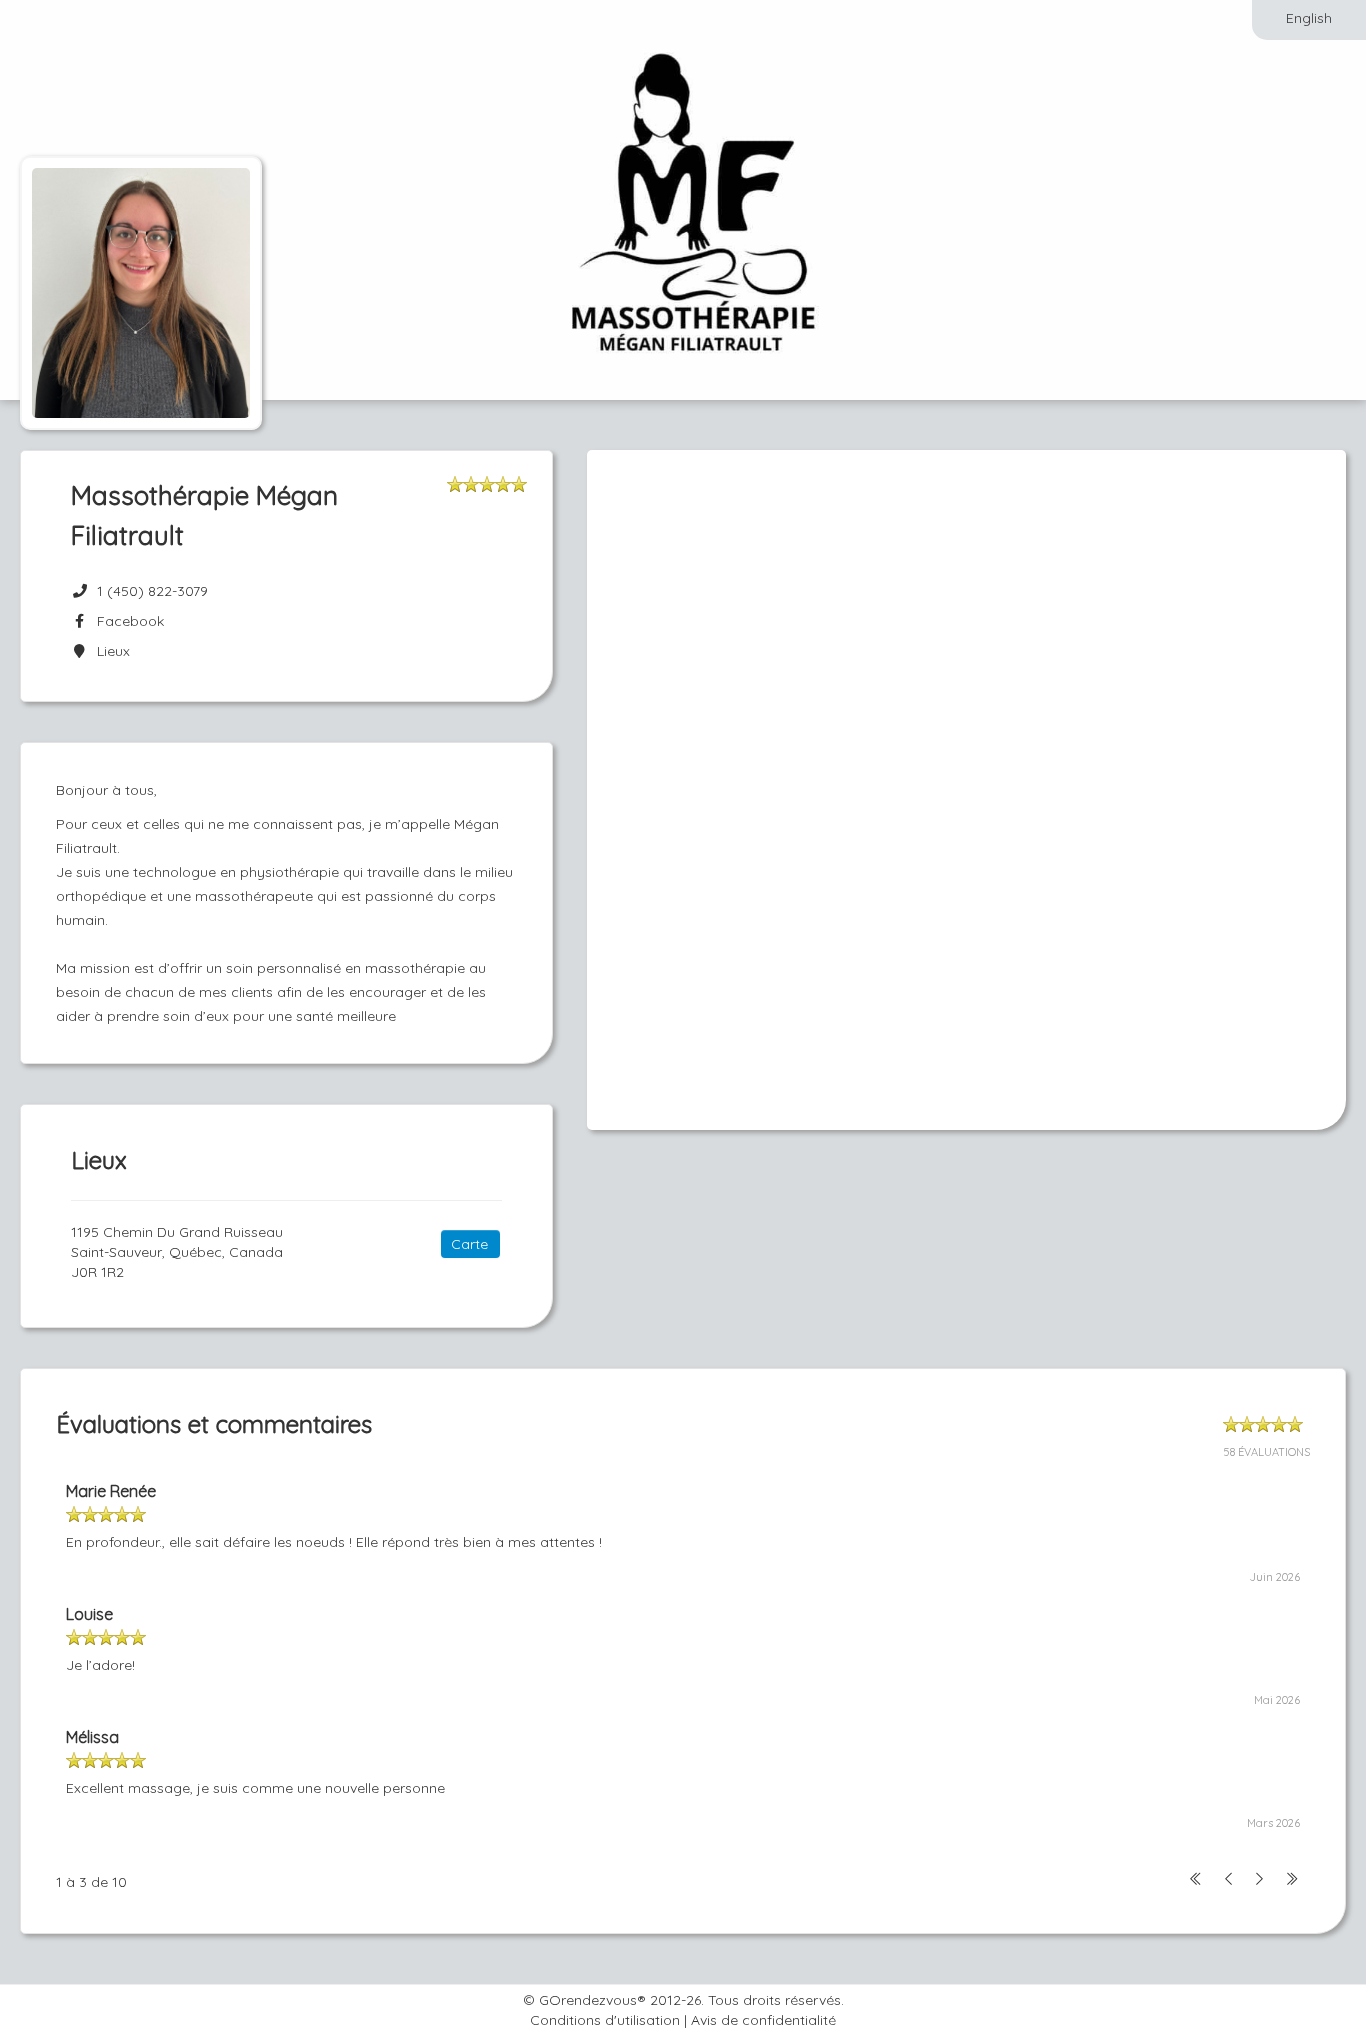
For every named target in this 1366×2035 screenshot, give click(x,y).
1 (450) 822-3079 (152, 591)
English (1309, 18)
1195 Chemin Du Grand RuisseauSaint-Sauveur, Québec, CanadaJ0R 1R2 (177, 1252)
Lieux (109, 651)
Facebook (126, 621)
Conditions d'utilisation (605, 2020)
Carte (469, 1244)
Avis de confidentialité (763, 2020)
